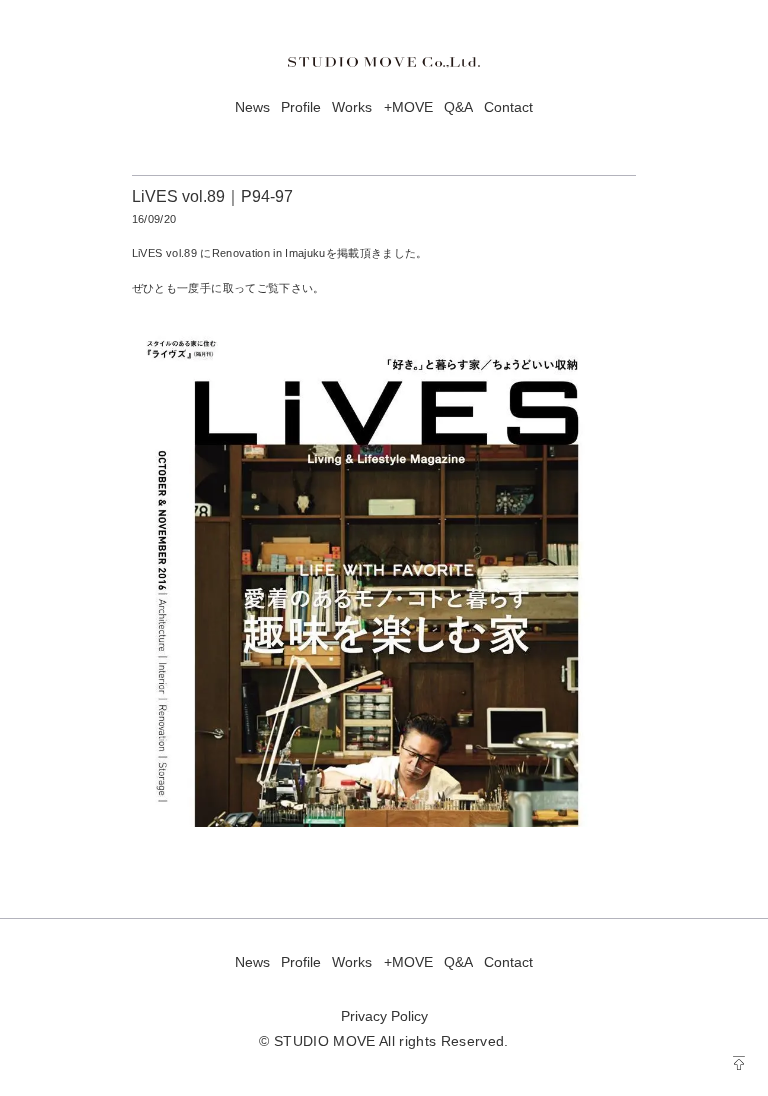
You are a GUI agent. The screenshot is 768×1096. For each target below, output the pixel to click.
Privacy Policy (384, 1016)
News (252, 107)
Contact (508, 107)
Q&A (458, 107)
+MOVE (408, 107)
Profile (301, 107)
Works (352, 107)
